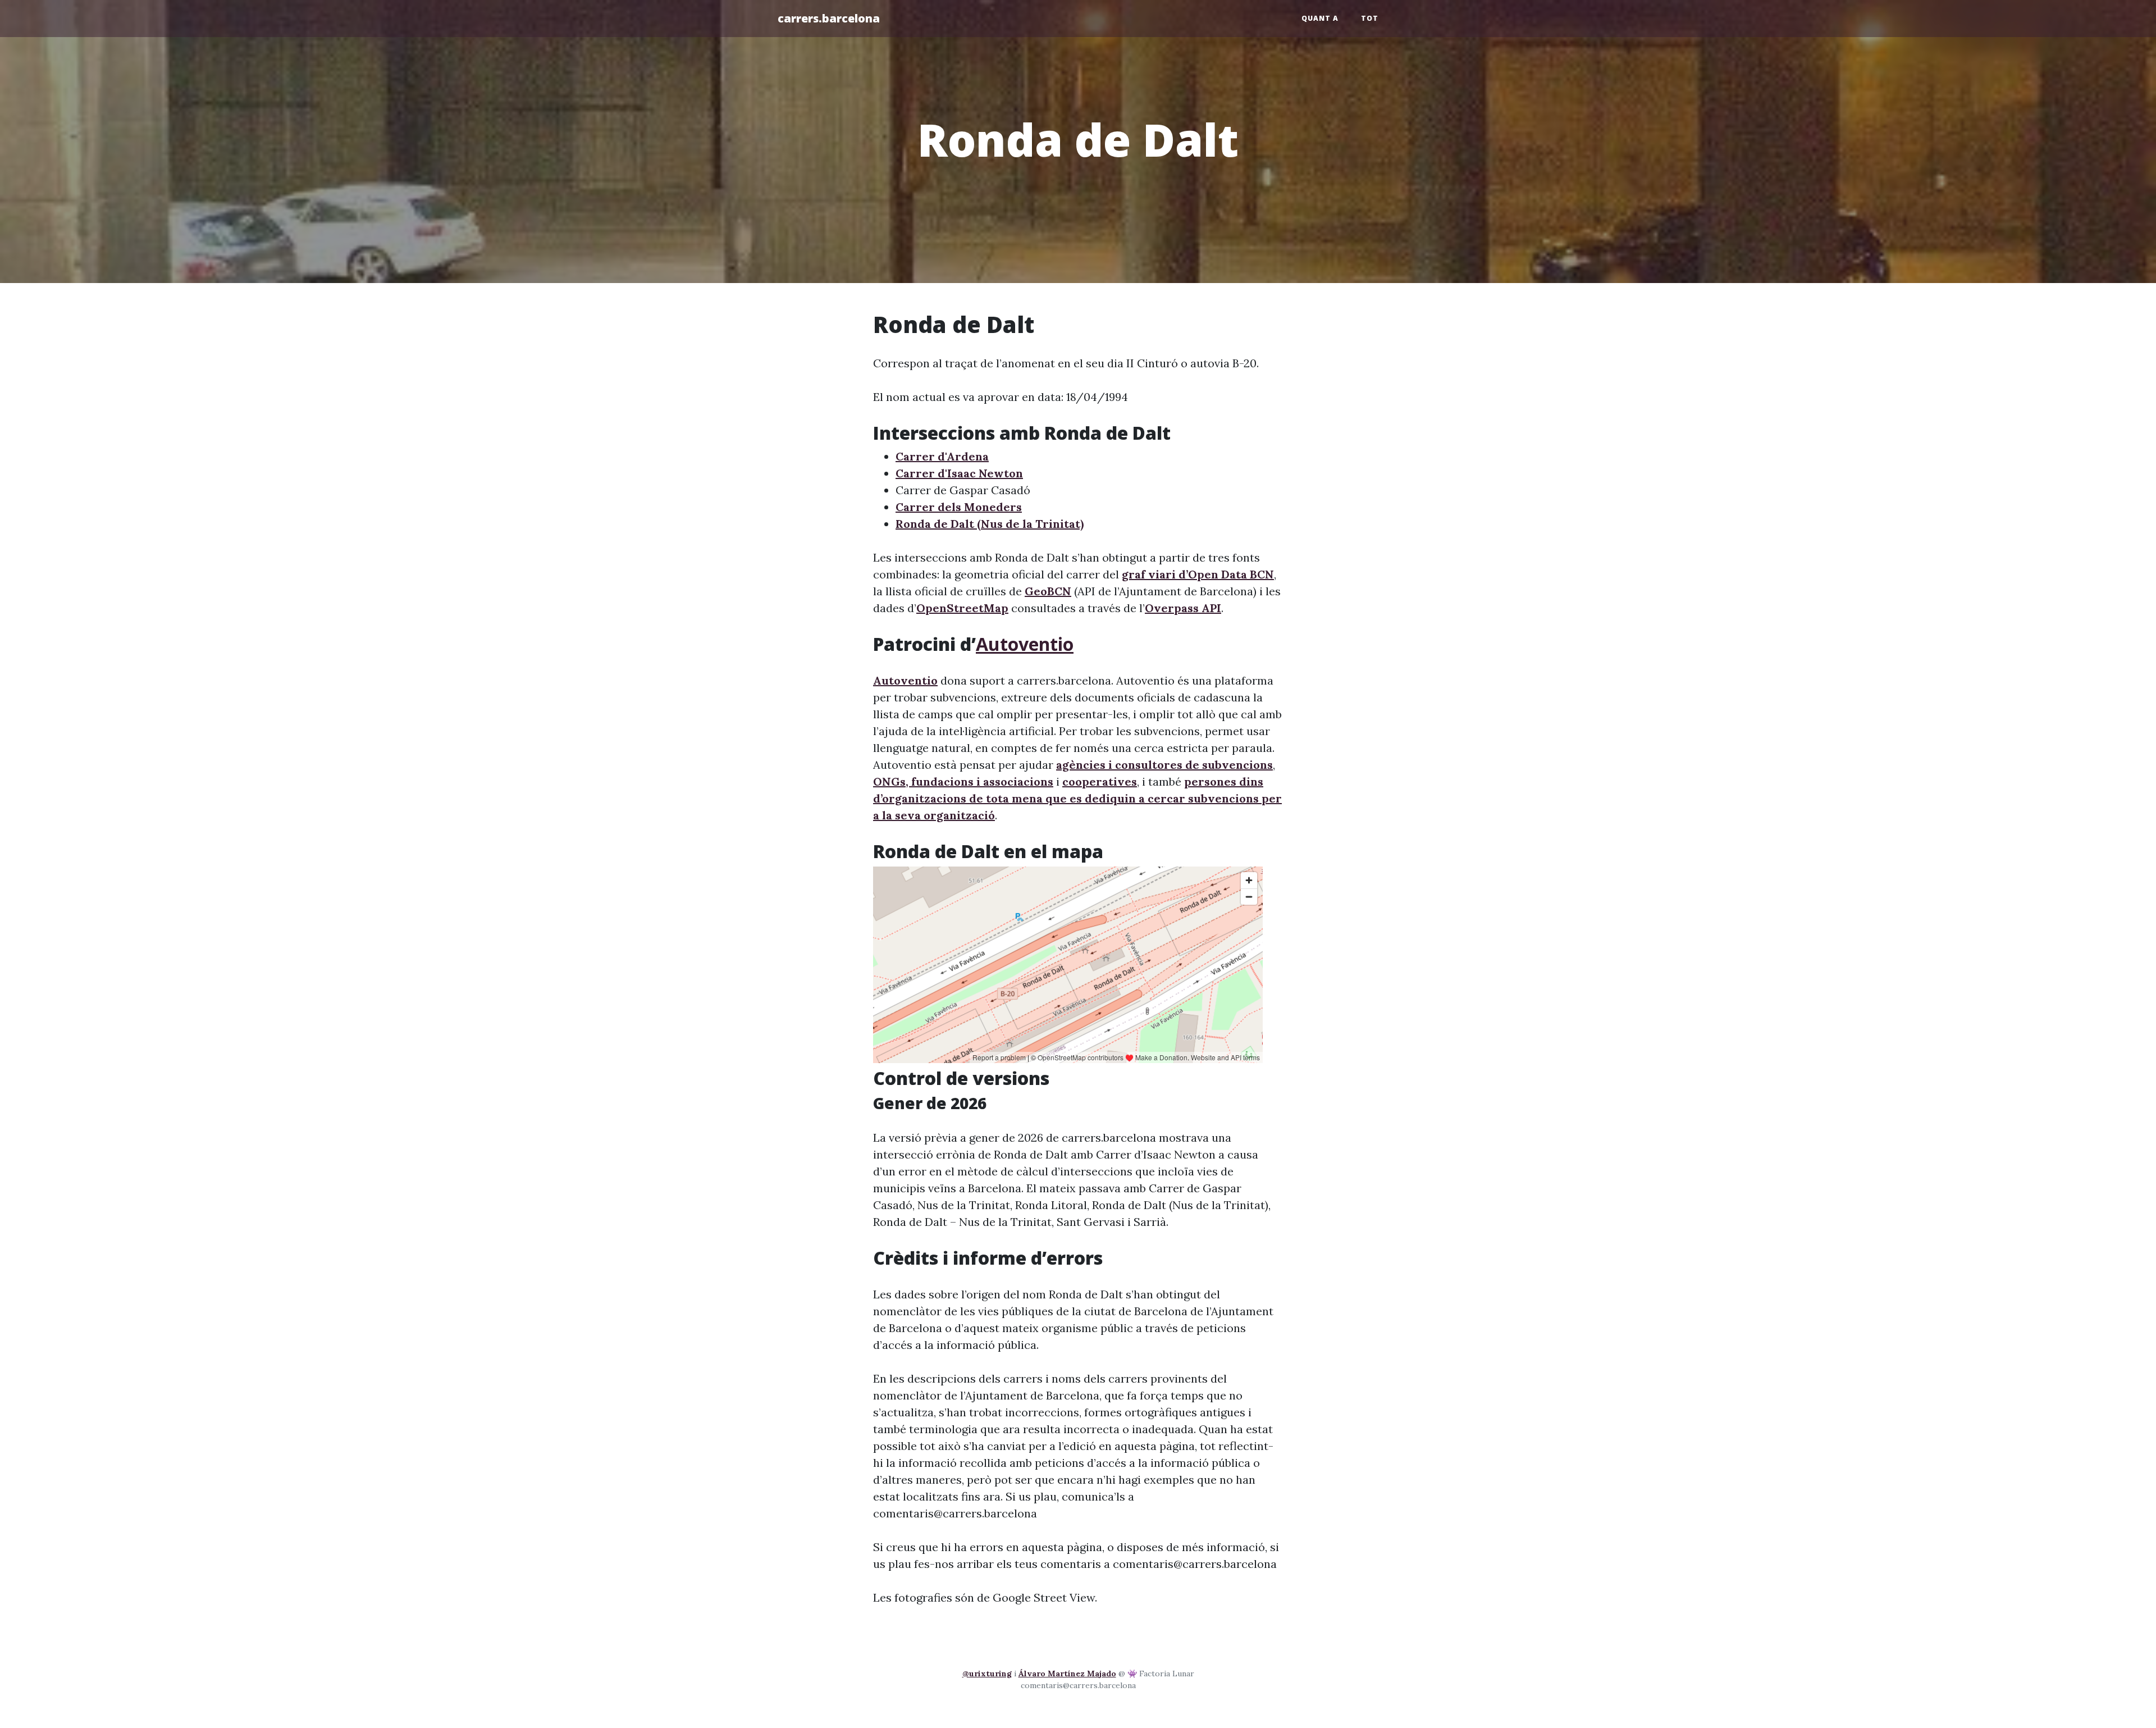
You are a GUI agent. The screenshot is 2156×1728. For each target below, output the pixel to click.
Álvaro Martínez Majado (1067, 1674)
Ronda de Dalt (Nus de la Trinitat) (990, 524)
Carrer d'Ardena (942, 456)
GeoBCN (1048, 591)
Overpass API (1183, 608)
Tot (1370, 18)
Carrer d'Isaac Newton (959, 473)
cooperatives (1100, 781)
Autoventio (1025, 644)
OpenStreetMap (962, 608)
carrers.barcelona (829, 18)
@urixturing (987, 1674)
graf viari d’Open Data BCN (1198, 574)
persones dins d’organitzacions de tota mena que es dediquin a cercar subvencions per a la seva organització (1077, 798)
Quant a (1320, 18)
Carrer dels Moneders (959, 507)
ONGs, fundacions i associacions (963, 781)
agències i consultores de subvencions (1164, 765)
